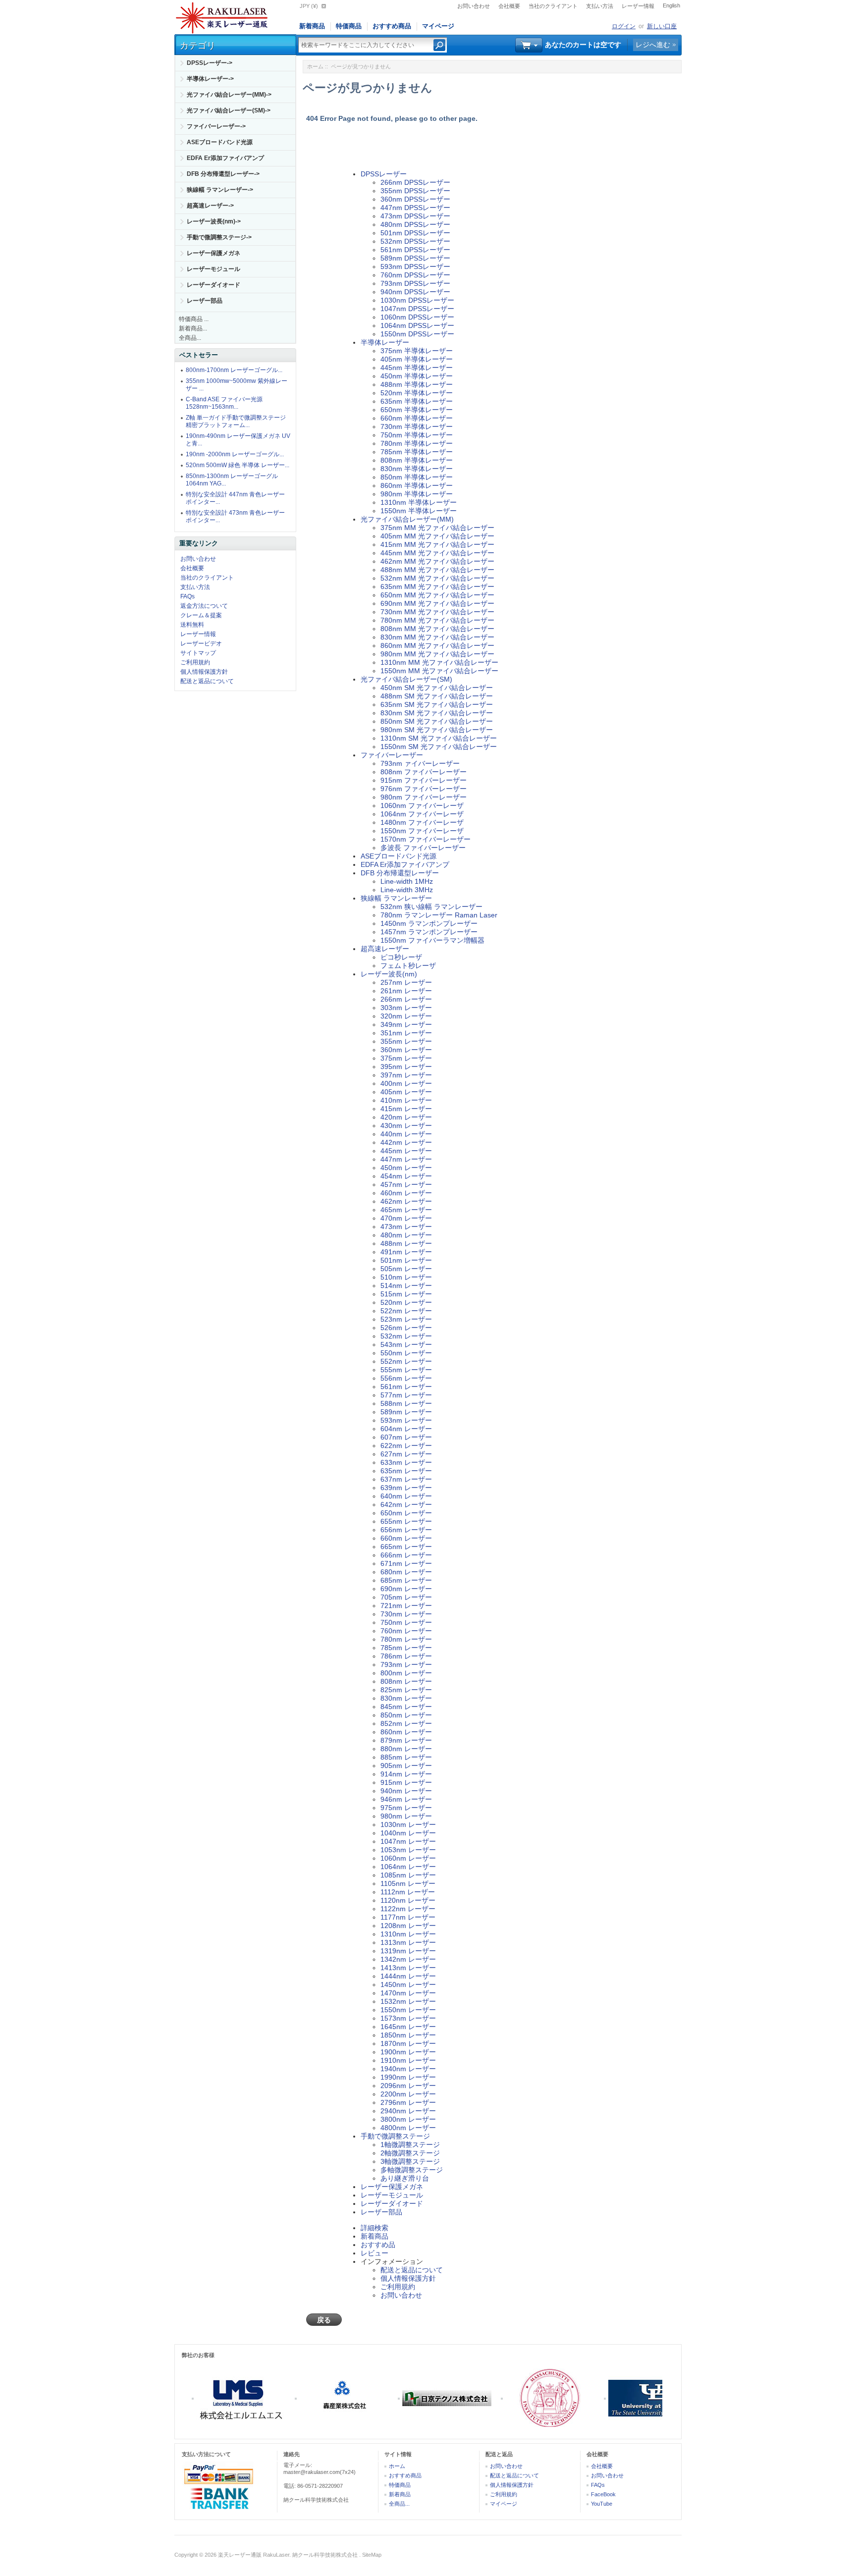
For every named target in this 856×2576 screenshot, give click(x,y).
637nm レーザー (406, 1479)
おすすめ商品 (392, 26)
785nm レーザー (406, 1648)
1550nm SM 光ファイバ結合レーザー (439, 747)
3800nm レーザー (408, 2119)
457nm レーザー (406, 1184)
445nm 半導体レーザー (417, 368)
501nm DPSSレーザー (415, 233)
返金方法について (204, 606)
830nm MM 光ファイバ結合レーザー (437, 637)
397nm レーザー (406, 1075)
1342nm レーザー (408, 1959)
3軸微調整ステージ (410, 2161)
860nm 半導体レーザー (417, 485)
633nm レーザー (406, 1462)
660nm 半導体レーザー (417, 418)
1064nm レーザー (408, 1867)
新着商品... (193, 328)
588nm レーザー (406, 1403)
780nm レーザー (406, 1639)
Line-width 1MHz (407, 881)
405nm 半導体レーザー (417, 359)
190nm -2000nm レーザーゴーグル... (235, 454)
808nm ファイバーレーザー (424, 772)
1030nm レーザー (408, 1825)
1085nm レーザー (408, 1875)
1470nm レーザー (408, 1993)
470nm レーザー (406, 1218)
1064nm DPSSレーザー (417, 325)
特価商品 (349, 26)
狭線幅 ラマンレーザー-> (220, 190)
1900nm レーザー (408, 2052)
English (671, 5)
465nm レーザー (406, 1210)
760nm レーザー (406, 1631)
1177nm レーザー (408, 1917)
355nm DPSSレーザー (415, 191)
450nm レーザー (406, 1168)
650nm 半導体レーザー (417, 410)
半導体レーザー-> (210, 79)
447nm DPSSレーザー (415, 208)
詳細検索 (374, 2228)
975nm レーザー (406, 1808)
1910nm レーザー (408, 2060)
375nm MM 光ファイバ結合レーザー (437, 528)
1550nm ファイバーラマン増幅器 (432, 940)
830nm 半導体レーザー (417, 469)
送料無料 (192, 625)
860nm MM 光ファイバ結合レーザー (437, 645)
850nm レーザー (406, 1715)
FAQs (187, 596)
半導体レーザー (385, 342)
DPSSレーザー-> (210, 63)
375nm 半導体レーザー (417, 351)
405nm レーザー (406, 1092)
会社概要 (509, 6)
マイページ (438, 26)
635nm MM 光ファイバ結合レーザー (437, 587)
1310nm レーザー (408, 1934)
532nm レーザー (406, 1336)
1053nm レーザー (408, 1850)
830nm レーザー (406, 1698)
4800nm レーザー (408, 2128)
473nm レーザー (406, 1227)
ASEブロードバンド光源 (220, 142)
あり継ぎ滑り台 (405, 2178)
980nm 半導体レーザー (417, 494)
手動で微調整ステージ (395, 2136)
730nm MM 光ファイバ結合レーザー (437, 612)
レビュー (374, 2253)
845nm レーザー (406, 1707)
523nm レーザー (406, 1319)
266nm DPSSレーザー (415, 182)
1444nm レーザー (408, 1976)
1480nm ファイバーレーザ (422, 822)
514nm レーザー (406, 1286)
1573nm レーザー (408, 2018)
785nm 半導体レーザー (417, 452)
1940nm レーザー (408, 2069)
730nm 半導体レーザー (417, 427)
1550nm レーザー (408, 2010)
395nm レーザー (406, 1067)
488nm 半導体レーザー (417, 384)
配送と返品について (207, 681)
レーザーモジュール (214, 269)
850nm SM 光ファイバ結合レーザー (437, 721)
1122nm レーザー (408, 1909)
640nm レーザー (406, 1496)
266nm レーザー (406, 999)
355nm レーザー (406, 1041)
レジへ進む (653, 45)
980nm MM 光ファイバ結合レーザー (437, 654)
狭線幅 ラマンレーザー (396, 898)
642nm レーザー (406, 1504)
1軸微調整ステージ (410, 2145)
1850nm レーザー (408, 2035)
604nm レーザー (406, 1429)
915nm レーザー (406, 1782)
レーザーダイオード (214, 285)
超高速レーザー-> (210, 206)
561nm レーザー (406, 1387)
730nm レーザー (406, 1614)
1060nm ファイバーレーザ (422, 805)
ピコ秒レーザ (401, 957)
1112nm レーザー (408, 1892)
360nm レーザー (406, 1050)
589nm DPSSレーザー (415, 258)
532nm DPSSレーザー (415, 241)
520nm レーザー (406, 1302)
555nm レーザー (406, 1370)
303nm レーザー (406, 1008)
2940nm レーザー (408, 2111)
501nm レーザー (406, 1260)
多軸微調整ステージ (412, 2170)
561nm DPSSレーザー (415, 250)
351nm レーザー (406, 1033)
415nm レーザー (406, 1109)
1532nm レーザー (408, 2001)
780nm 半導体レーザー (417, 443)
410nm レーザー (406, 1100)
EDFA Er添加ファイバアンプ (225, 158)
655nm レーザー (406, 1521)
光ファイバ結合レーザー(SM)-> (229, 110)
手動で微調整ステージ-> (219, 237)
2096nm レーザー (408, 2086)
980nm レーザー (406, 1816)
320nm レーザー (406, 1016)
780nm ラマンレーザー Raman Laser (439, 915)
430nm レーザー (406, 1126)
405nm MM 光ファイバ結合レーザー (437, 536)
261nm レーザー (406, 991)
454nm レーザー (406, 1176)
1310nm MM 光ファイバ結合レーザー (439, 662)
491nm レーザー (406, 1252)
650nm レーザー (406, 1513)
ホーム (315, 66)
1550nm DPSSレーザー (417, 334)
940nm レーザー (406, 1791)
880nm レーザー (406, 1749)
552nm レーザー (406, 1361)
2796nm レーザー (408, 2102)
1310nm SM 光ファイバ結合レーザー (439, 738)
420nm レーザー (406, 1117)
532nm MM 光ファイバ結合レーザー (437, 578)
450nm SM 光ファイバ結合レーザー (437, 688)
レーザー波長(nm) (389, 974)
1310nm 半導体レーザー (419, 502)
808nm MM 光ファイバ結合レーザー (437, 629)
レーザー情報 (638, 6)
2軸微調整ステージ (410, 2153)
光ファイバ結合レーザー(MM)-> (229, 95)
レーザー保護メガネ (214, 253)
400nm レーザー (406, 1083)
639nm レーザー (406, 1488)
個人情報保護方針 (204, 672)
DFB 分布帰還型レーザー (400, 873)
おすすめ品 (378, 2245)
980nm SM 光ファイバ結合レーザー (437, 730)
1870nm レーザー (408, 2043)
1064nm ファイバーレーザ (422, 814)
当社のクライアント (553, 6)
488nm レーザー (406, 1243)
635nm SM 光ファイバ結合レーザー (437, 704)
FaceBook (603, 2494)
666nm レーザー (406, 1555)
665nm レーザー (406, 1547)
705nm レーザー (406, 1597)
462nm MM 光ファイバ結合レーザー (437, 561)
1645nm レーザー (408, 2027)
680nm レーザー (406, 1572)
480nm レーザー (406, 1235)
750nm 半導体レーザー (417, 435)
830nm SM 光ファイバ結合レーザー (437, 713)
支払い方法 (600, 6)
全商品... (190, 338)
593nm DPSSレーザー (415, 267)
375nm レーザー (406, 1058)
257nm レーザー (406, 982)
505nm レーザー (406, 1269)
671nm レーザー (406, 1563)
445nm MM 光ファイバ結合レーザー (437, 553)
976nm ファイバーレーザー (424, 789)
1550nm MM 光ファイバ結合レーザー (439, 671)
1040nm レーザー (408, 1833)
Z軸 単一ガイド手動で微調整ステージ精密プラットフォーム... (236, 421)
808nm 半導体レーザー (417, 460)
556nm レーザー (406, 1378)
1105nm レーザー (408, 1883)
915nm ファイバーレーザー (424, 780)
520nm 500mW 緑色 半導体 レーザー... (238, 465)
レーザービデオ (201, 644)
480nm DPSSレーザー (415, 224)
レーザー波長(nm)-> (214, 221)
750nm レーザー (406, 1622)
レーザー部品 (205, 301)
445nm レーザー (406, 1151)
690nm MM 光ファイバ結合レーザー (437, 603)
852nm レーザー (406, 1723)
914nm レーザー (406, 1774)
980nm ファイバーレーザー (424, 797)
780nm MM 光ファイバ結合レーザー (437, 620)
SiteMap (372, 2555)
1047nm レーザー (408, 1841)
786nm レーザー (406, 1656)
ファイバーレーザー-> (216, 126)
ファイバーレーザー (392, 755)
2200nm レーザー (408, 2094)
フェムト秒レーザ (408, 966)
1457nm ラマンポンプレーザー (429, 932)
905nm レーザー (406, 1766)
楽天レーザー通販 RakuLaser (254, 2555)
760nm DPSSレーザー (415, 275)
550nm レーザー (406, 1353)
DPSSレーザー (384, 174)
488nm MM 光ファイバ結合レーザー (437, 570)
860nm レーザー (406, 1732)
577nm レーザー (406, 1395)
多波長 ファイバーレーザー (423, 848)
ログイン (624, 26)
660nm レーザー (406, 1538)
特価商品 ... (194, 319)
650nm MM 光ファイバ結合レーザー (437, 595)
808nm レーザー (406, 1681)
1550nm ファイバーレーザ (422, 831)
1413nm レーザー (408, 1968)
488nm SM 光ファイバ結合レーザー (437, 696)
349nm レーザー (406, 1024)
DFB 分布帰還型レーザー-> (223, 174)
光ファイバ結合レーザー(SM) (406, 679)
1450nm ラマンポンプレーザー (429, 923)
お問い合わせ (474, 6)
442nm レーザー (406, 1142)
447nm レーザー (406, 1159)
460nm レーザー (406, 1193)
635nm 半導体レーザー (417, 401)
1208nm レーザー (408, 1926)
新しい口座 (662, 26)
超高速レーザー (385, 949)
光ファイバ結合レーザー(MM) (407, 519)
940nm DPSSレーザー (415, 292)
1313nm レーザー (408, 1942)
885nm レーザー (406, 1757)
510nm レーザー (406, 1277)
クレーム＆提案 (201, 615)
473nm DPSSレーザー (415, 216)
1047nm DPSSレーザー (417, 309)
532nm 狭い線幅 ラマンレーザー (431, 907)
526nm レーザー (406, 1328)
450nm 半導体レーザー (417, 376)
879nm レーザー (406, 1740)
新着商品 (312, 26)
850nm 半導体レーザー (417, 477)
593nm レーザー (406, 1420)
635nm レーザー (406, 1471)
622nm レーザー (406, 1446)
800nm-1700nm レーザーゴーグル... (234, 370)
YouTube (602, 2504)
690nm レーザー (406, 1589)
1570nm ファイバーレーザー (426, 839)
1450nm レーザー (408, 1985)
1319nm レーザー (408, 1951)
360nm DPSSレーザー (415, 199)
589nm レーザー (406, 1412)
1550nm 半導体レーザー (419, 511)
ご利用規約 (195, 662)
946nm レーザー (406, 1799)
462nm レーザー (406, 1201)
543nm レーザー (406, 1344)
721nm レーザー (406, 1606)
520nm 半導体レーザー (417, 393)
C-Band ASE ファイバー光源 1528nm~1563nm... (224, 403)
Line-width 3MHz (407, 890)
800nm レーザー (406, 1673)
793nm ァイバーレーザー (420, 763)
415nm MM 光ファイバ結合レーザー (437, 544)
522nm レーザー (406, 1311)
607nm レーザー (406, 1437)
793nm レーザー (406, 1664)
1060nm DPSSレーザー (417, 317)
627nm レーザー (406, 1454)
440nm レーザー (406, 1134)
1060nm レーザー (408, 1858)
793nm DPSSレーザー (415, 283)
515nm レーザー (406, 1294)
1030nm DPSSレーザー (417, 300)
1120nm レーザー (408, 1900)
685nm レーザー (406, 1580)
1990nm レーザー (408, 2077)
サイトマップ (198, 653)
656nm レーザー (406, 1530)
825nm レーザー (406, 1690)
